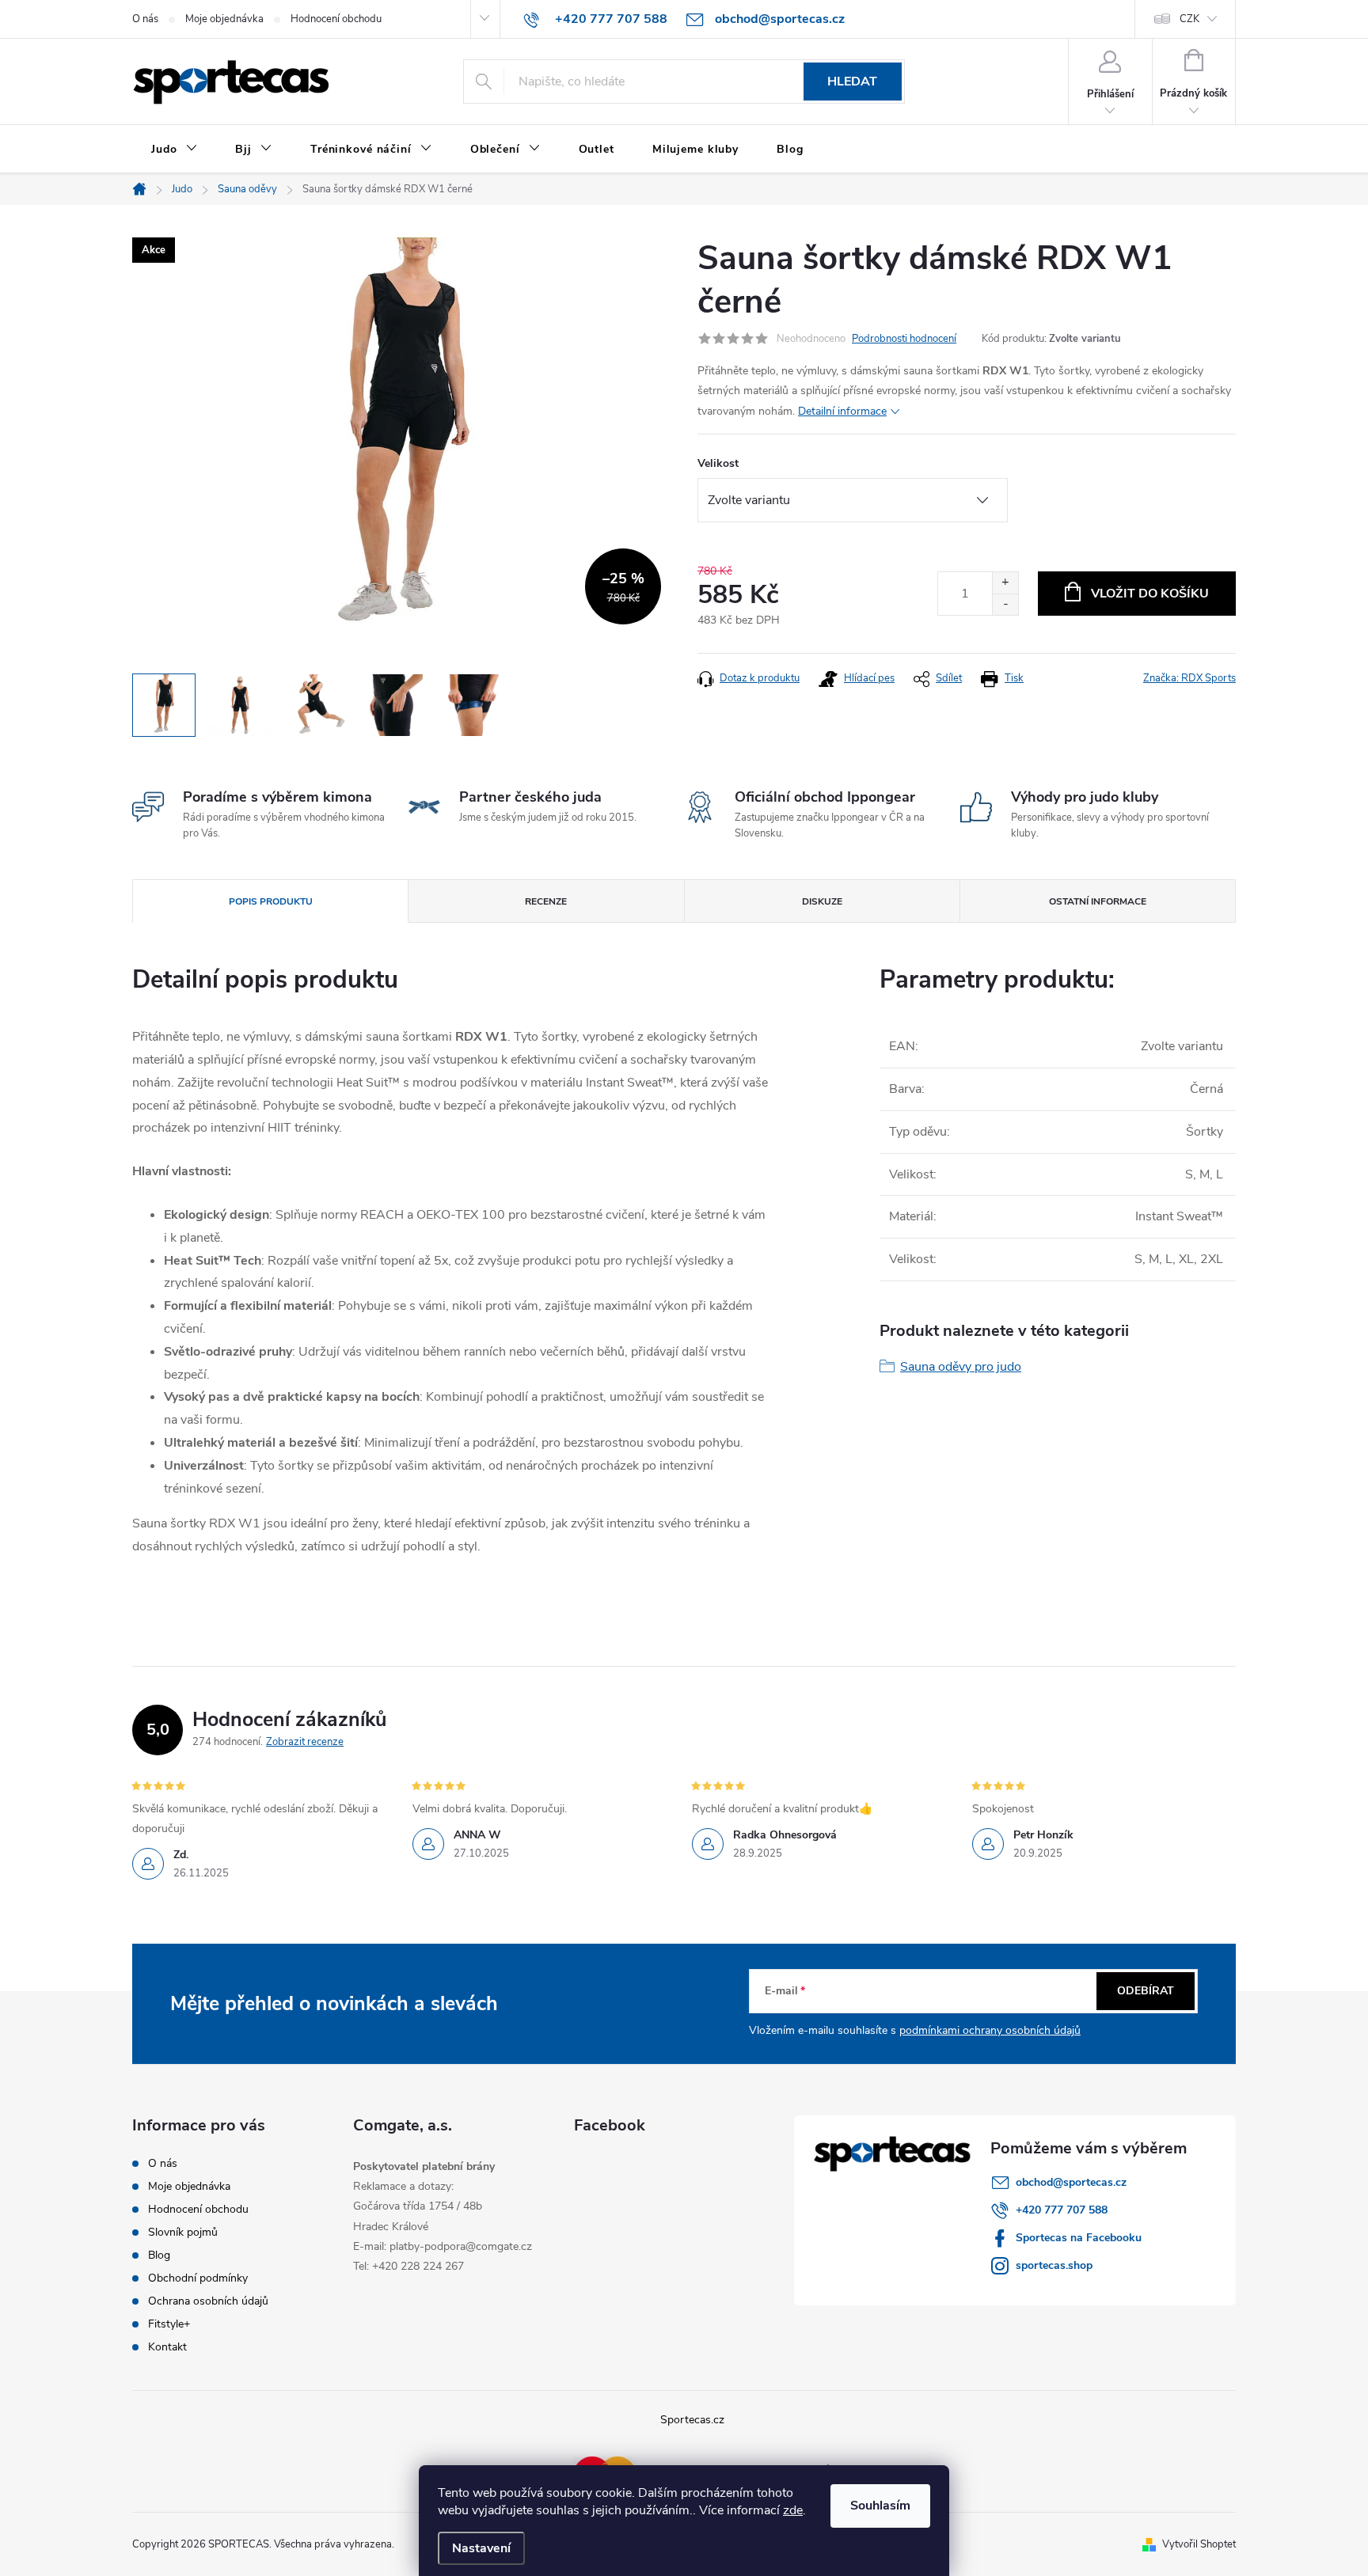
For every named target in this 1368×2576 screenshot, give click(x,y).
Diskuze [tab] (822, 901)
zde (793, 2510)
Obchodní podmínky (198, 2278)
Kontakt (167, 2347)
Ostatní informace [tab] (1098, 901)
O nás (145, 19)
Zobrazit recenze (305, 1742)
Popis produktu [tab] (271, 901)
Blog (159, 2255)
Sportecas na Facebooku (1079, 2238)
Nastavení (481, 2548)
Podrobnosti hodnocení (904, 339)
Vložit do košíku (1150, 594)
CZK (1189, 19)
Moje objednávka (224, 19)
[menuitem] (174, 150)
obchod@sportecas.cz (1071, 2182)
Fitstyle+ (169, 2324)
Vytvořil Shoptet (1199, 2544)
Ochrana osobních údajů (208, 2301)
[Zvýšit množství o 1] (1005, 583)
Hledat (852, 82)
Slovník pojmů (183, 2232)
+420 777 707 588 (1062, 2210)
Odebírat (1146, 1991)
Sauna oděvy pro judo (961, 1367)
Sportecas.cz (692, 2420)
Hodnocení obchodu (336, 19)
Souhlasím (880, 2506)
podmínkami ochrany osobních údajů (990, 2030)
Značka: (1189, 678)
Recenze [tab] (546, 901)
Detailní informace (842, 411)
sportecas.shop (1054, 2265)
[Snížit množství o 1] (1005, 604)
